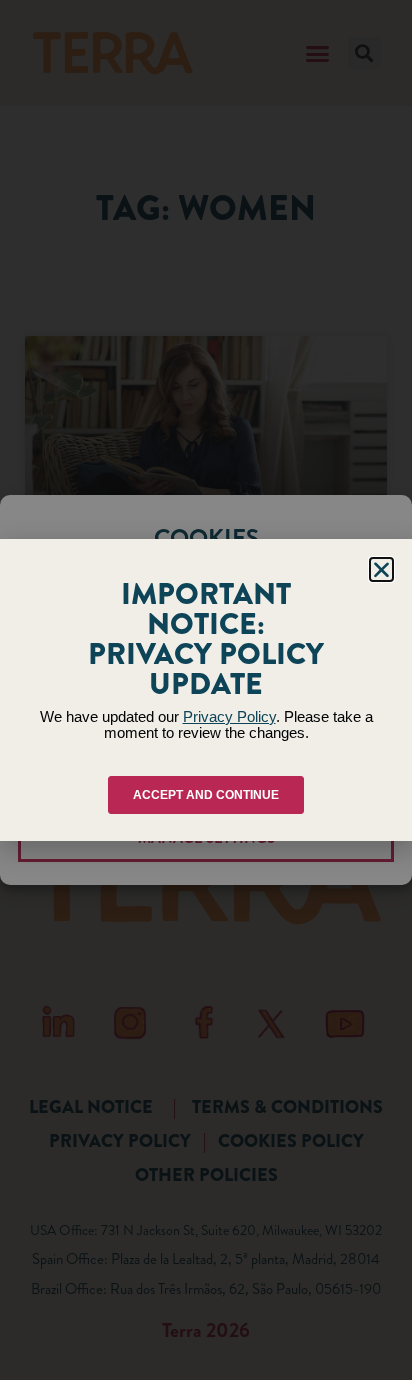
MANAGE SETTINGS (206, 838)
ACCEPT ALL (206, 718)
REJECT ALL (206, 778)
